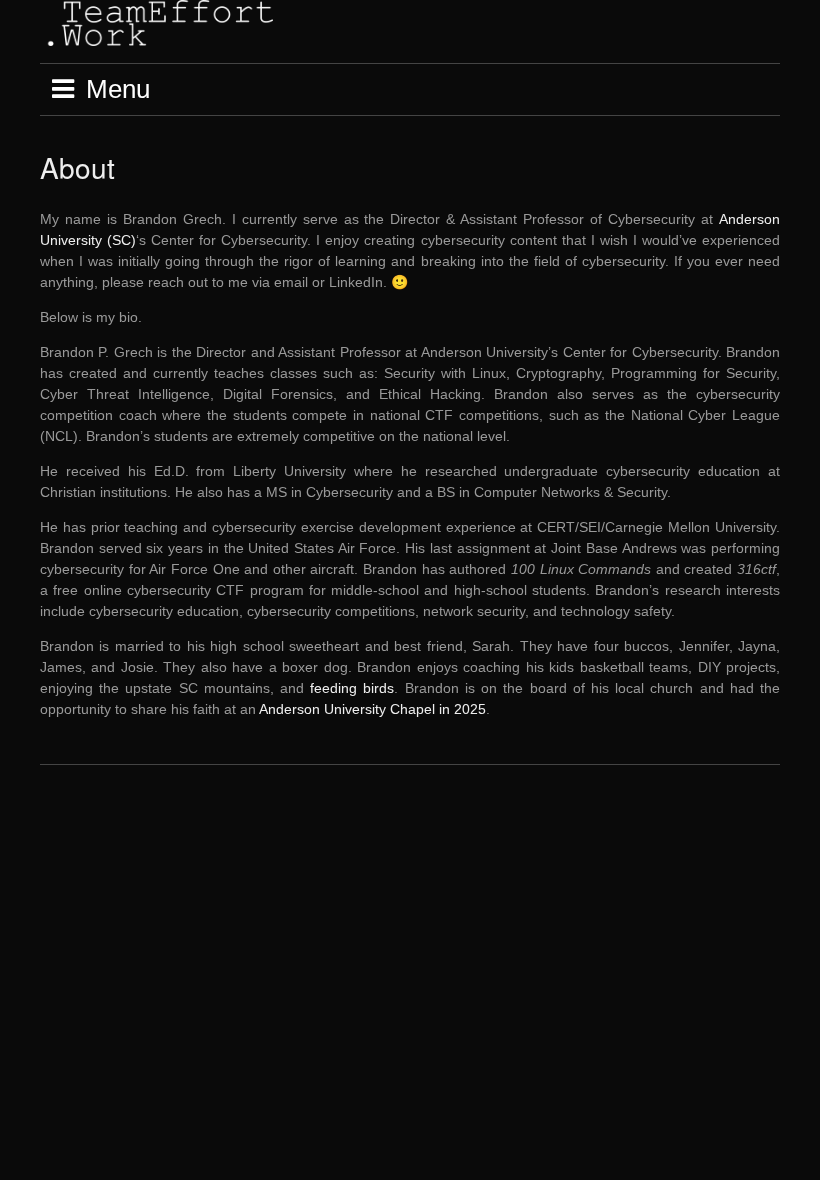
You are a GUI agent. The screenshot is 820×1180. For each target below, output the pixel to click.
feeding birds (352, 688)
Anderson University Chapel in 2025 (372, 709)
